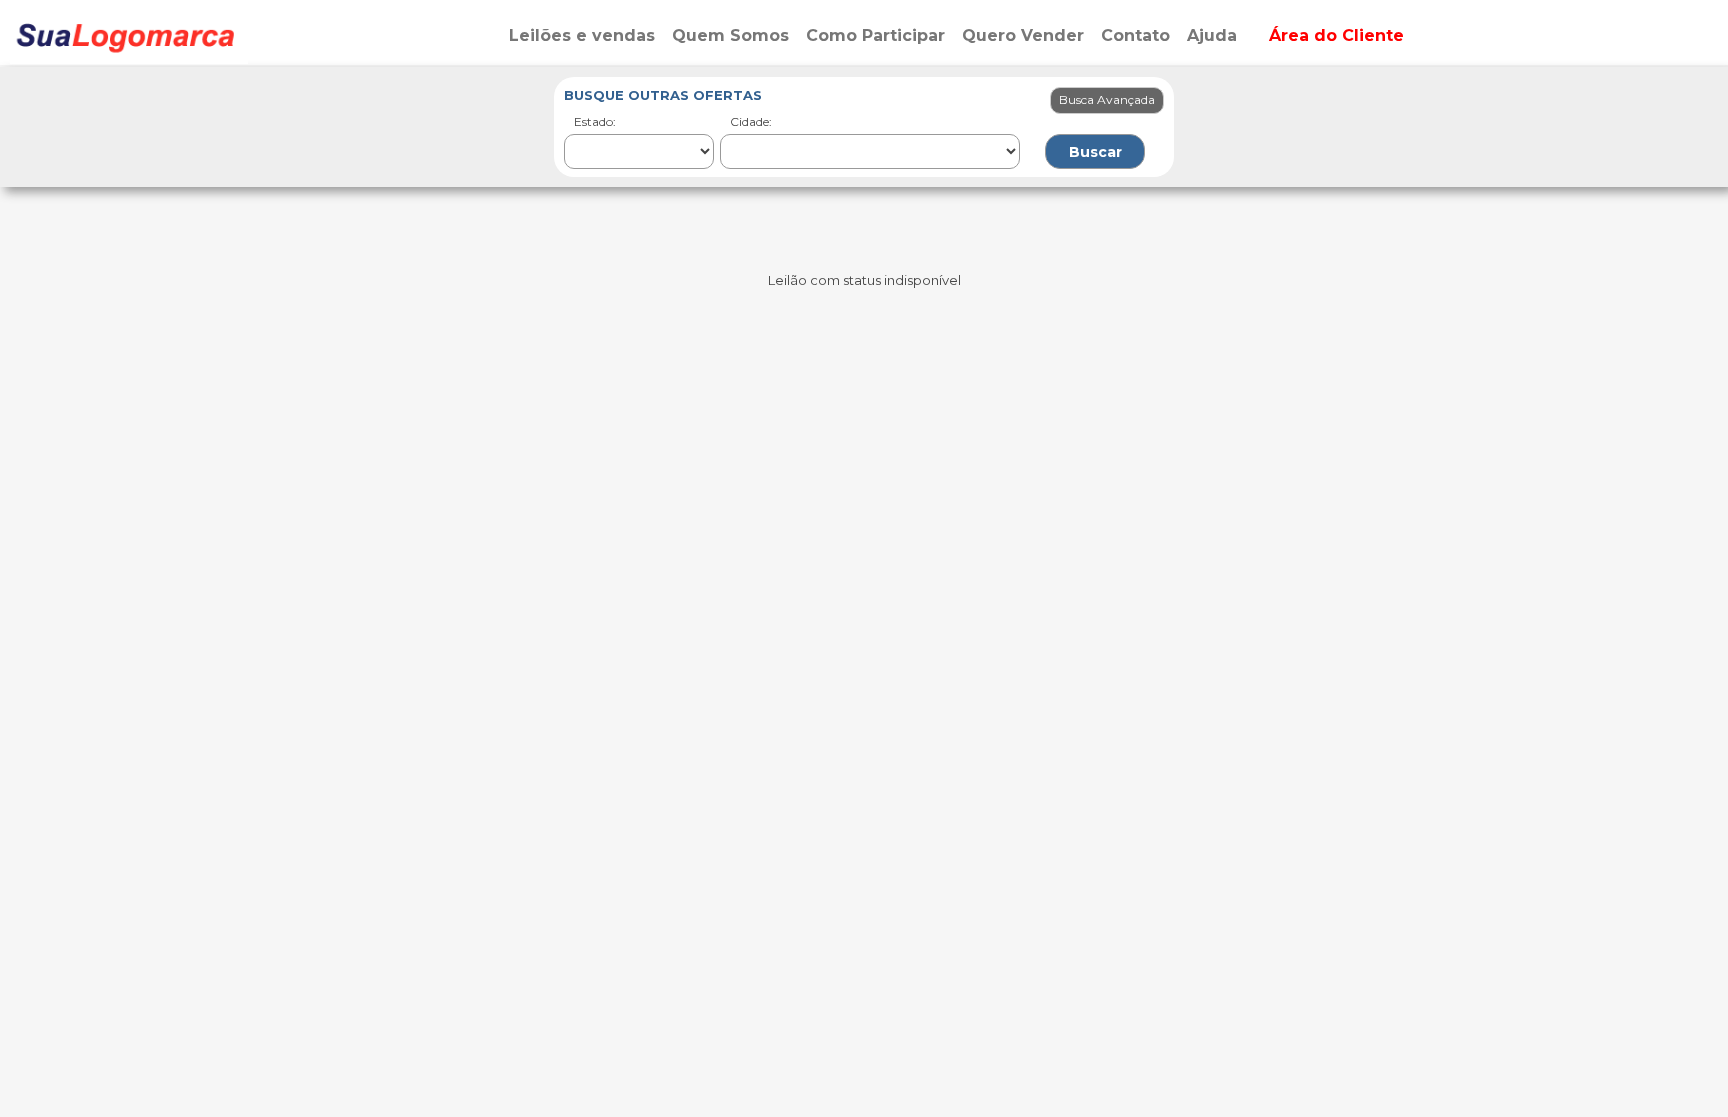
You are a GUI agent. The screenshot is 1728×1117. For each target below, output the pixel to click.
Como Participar (875, 35)
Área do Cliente (1336, 35)
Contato (1135, 35)
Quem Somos (730, 35)
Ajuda (1212, 35)
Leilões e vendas (582, 35)
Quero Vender (1023, 35)
